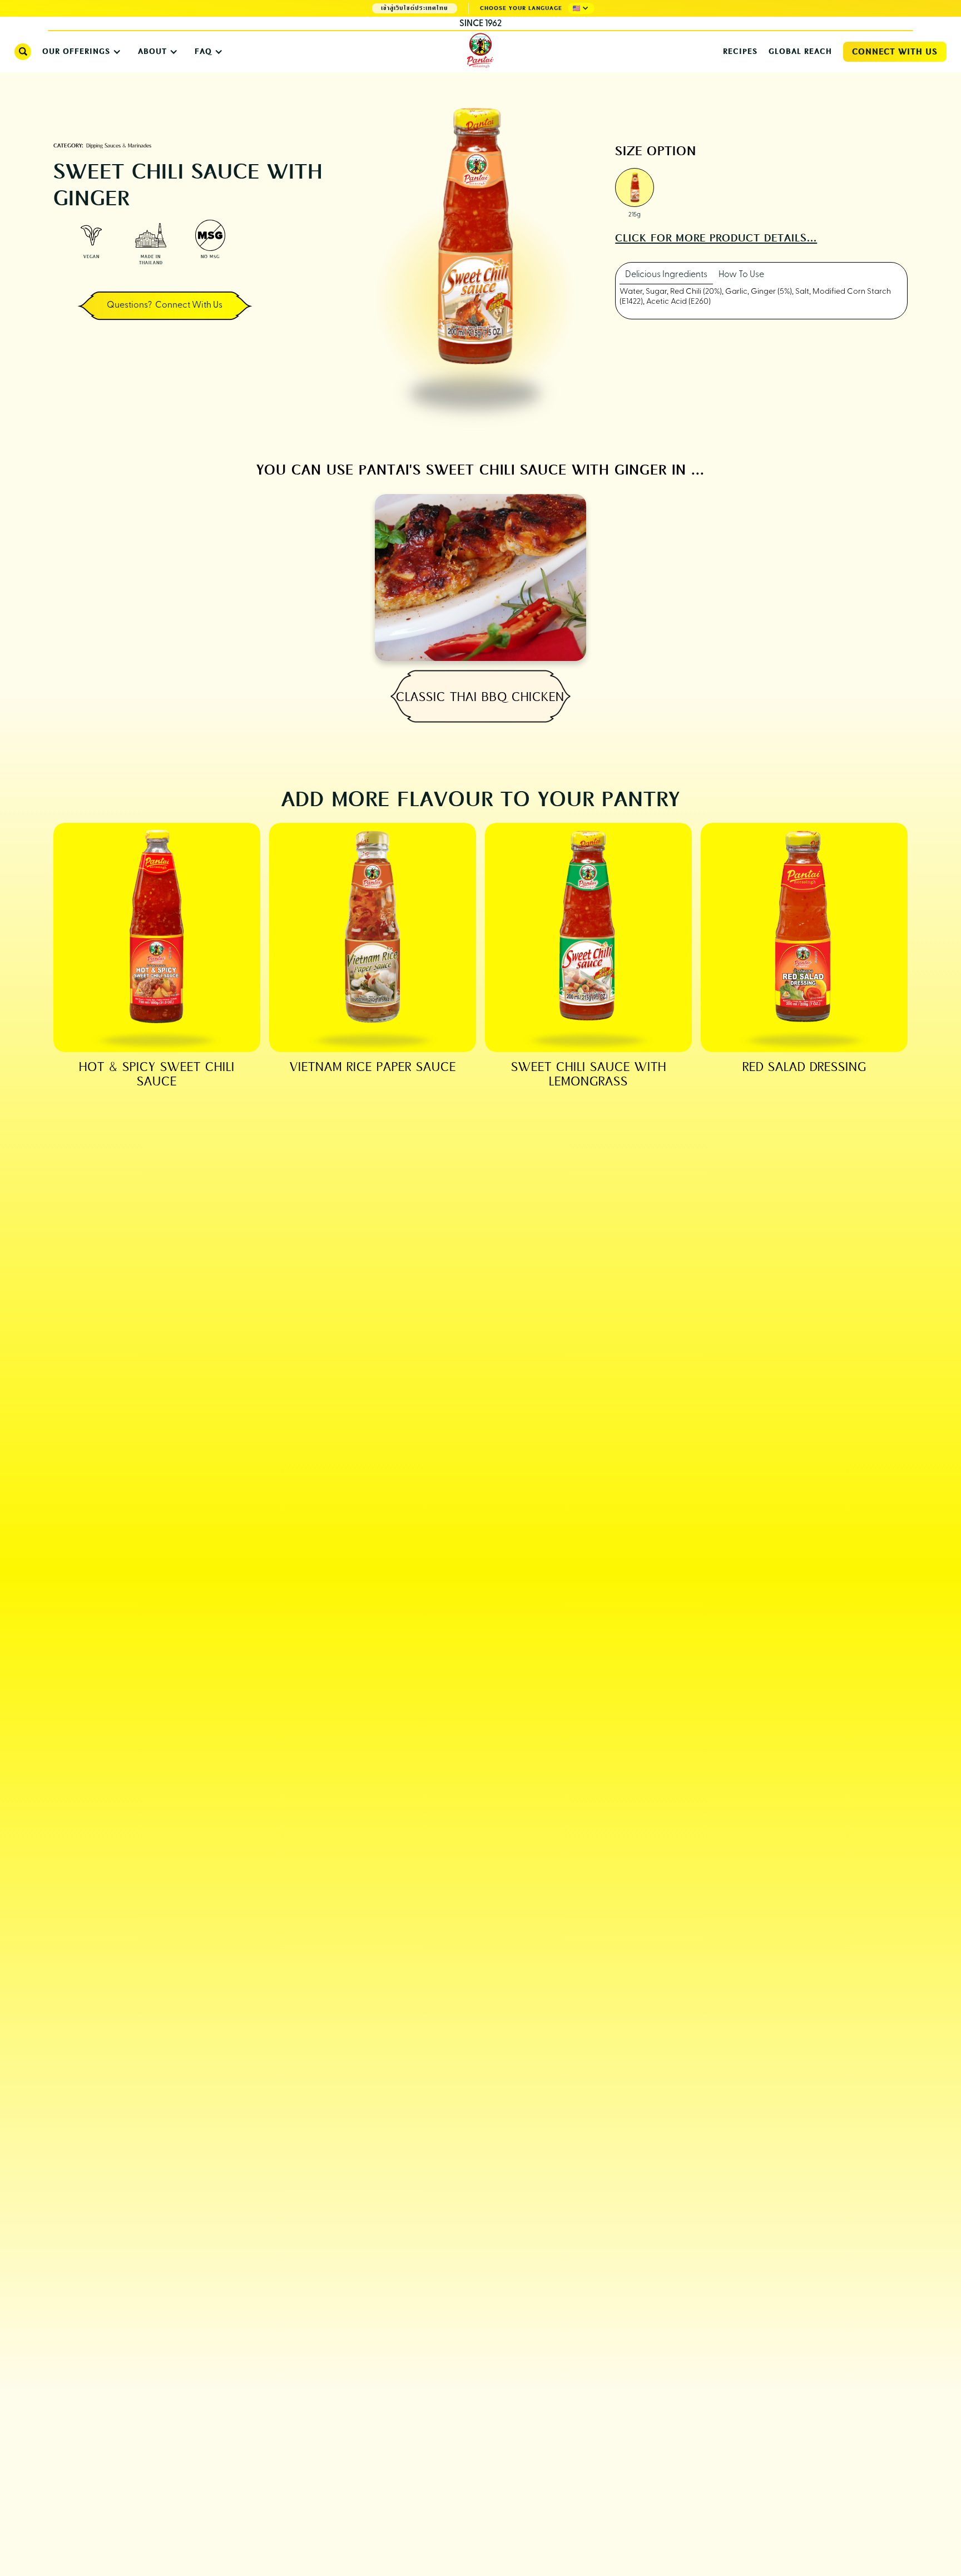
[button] (581, 8)
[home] (481, 51)
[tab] (666, 275)
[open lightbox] (635, 189)
